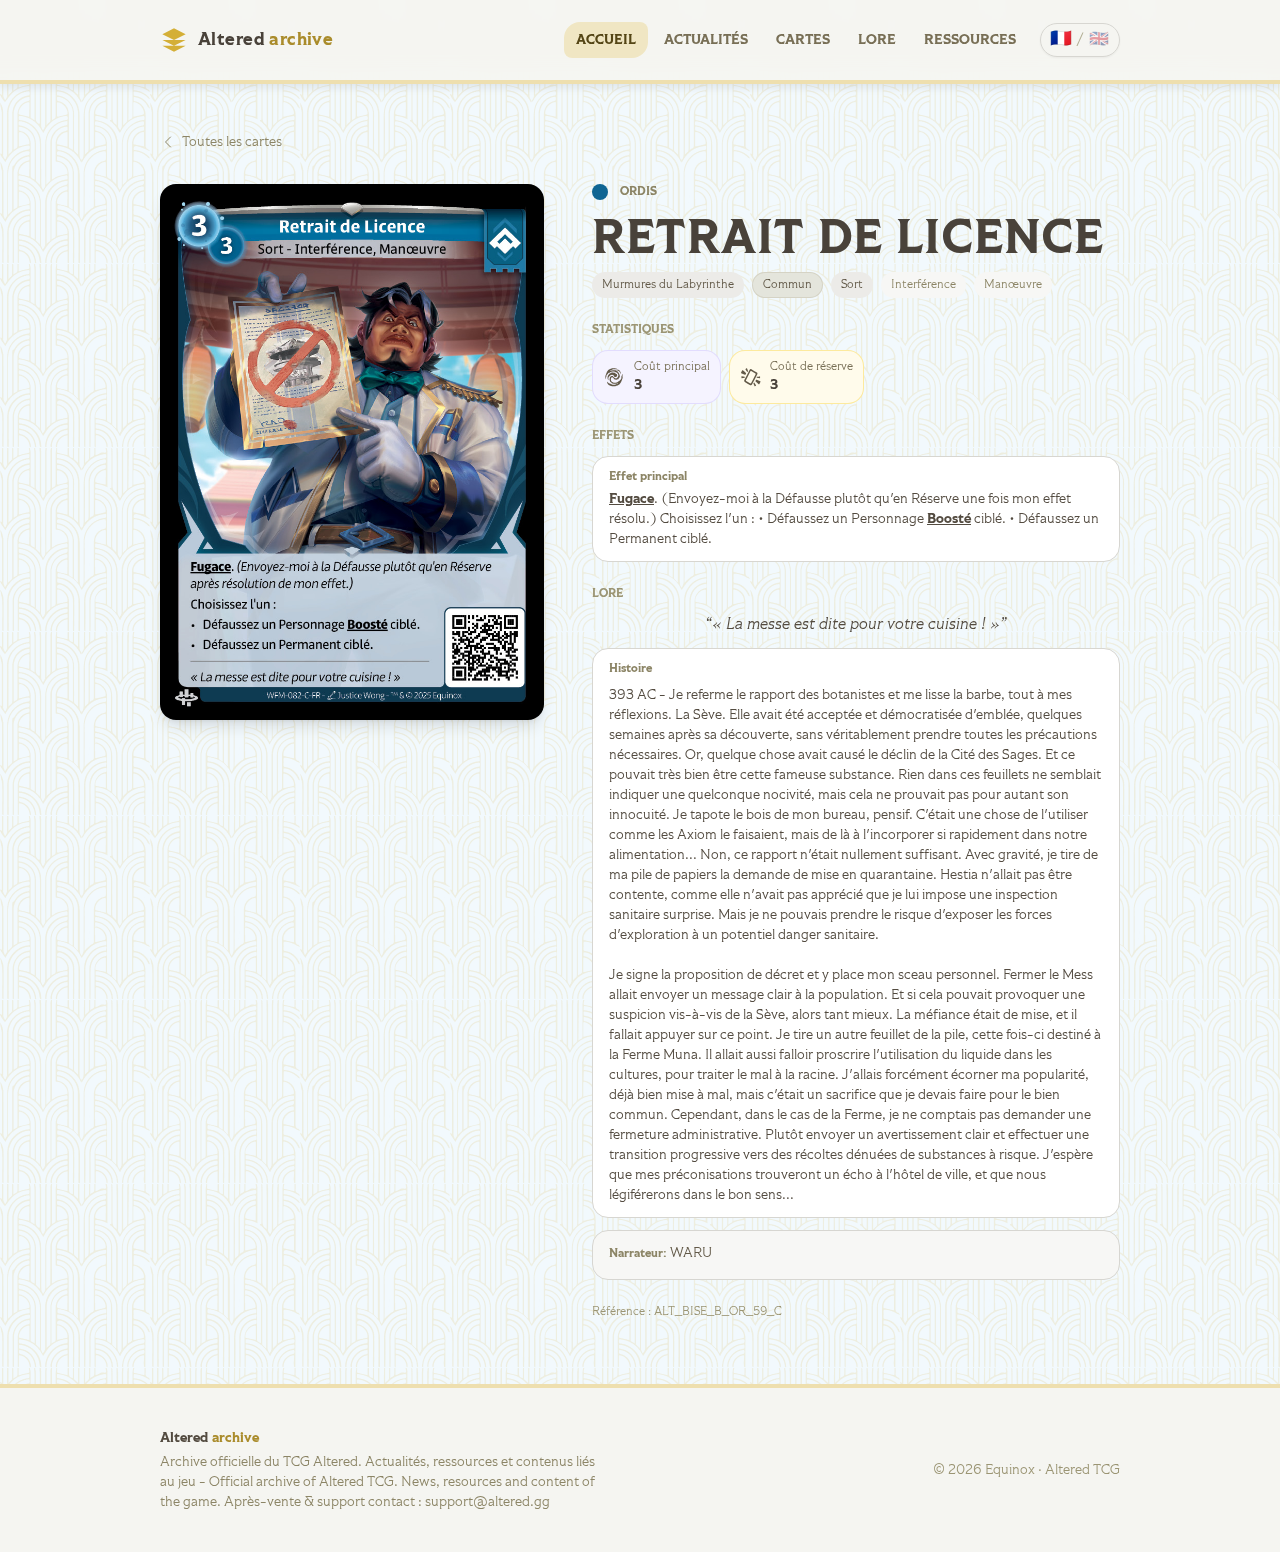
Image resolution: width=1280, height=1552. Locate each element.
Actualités (706, 40)
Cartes (803, 40)
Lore (877, 40)
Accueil (606, 40)
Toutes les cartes (232, 142)
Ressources (970, 40)
